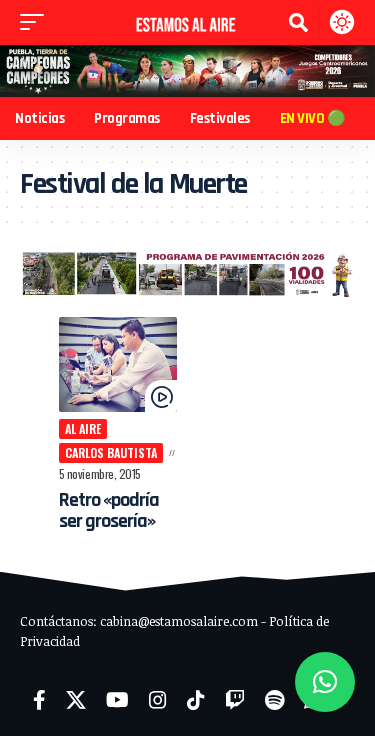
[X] (76, 700)
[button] (37, 22)
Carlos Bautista (111, 452)
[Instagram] (158, 700)
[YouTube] (117, 700)
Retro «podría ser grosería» (109, 510)
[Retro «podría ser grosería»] (118, 364)
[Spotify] (274, 700)
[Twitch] (235, 700)
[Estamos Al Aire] (188, 22)
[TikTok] (196, 700)
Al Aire (83, 428)
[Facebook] (39, 700)
